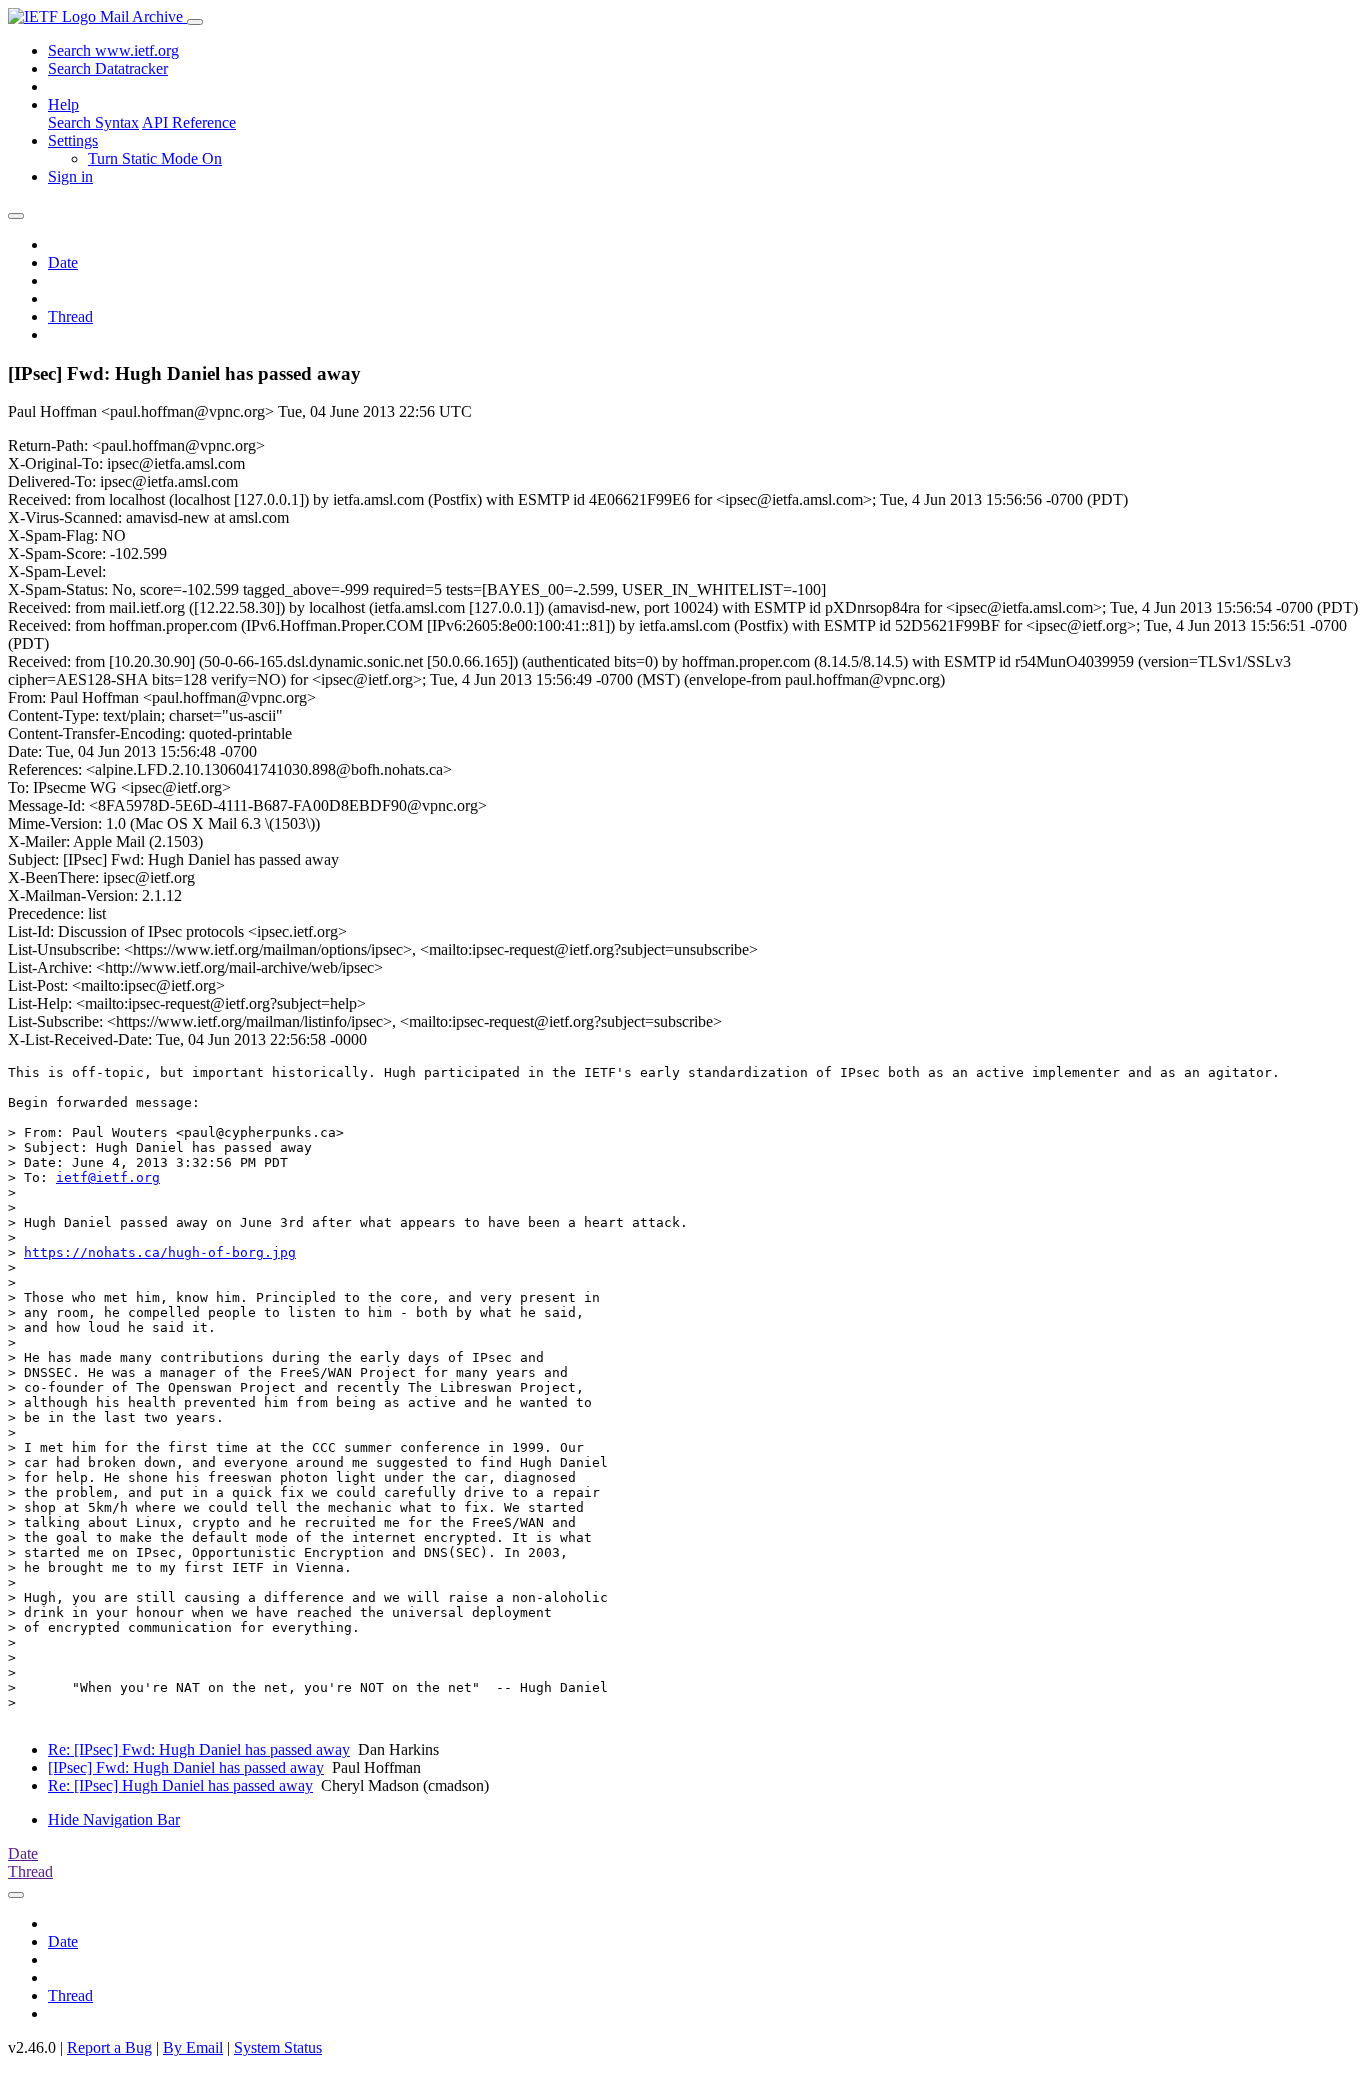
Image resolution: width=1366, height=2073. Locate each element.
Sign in (70, 176)
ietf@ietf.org (108, 1177)
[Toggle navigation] (195, 22)
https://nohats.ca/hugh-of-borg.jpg (160, 1252)
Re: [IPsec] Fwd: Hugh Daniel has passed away (199, 1749)
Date (63, 262)
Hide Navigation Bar (114, 1819)
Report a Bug (109, 2047)
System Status (278, 2047)
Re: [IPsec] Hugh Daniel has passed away (180, 1785)
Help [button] (63, 104)
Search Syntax (93, 122)
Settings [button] (73, 140)
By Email (193, 2047)
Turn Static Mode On (155, 158)
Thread (70, 316)
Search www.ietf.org (113, 50)
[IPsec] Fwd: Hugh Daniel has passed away (186, 1767)
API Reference (189, 122)
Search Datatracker (108, 68)
